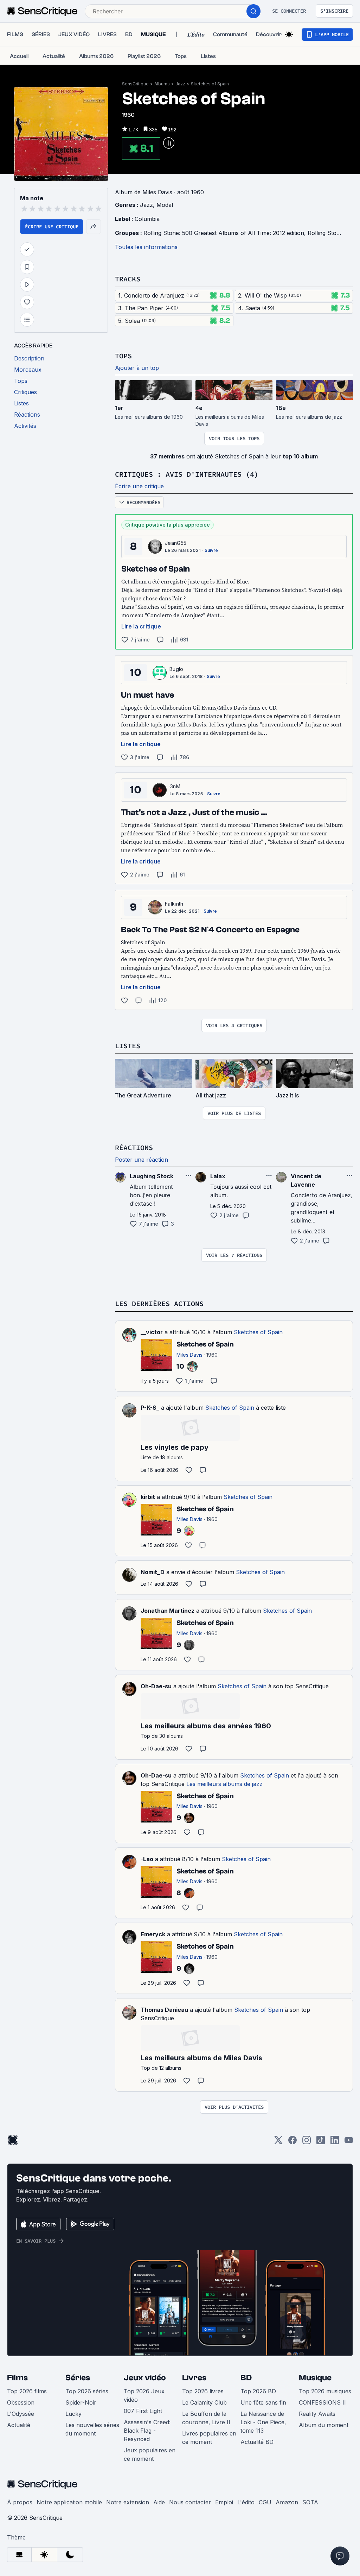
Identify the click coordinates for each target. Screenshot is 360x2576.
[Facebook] (292, 2142)
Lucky (73, 2414)
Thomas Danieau (164, 2010)
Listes (128, 1046)
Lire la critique (141, 626)
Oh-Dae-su (156, 1686)
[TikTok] (321, 2142)
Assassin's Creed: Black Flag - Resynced (147, 2431)
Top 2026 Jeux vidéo (144, 2395)
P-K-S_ (150, 1408)
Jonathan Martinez (168, 1611)
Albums (162, 84)
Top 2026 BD (258, 2391)
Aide (159, 2502)
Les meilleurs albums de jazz (224, 1784)
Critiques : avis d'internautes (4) (187, 474)
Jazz (180, 84)
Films (17, 2378)
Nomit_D (153, 1572)
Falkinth (174, 904)
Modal (165, 205)
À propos (20, 2502)
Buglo (176, 669)
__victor (152, 1332)
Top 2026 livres (203, 2391)
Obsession (21, 2402)
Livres (194, 2378)
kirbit (148, 1497)
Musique (315, 2378)
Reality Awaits (317, 2414)
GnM (175, 786)
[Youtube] (349, 2142)
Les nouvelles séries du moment (92, 2429)
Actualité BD (257, 2442)
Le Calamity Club (204, 2402)
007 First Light (143, 2411)
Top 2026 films (27, 2391)
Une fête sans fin (263, 2402)
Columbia (147, 219)
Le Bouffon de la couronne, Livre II (206, 2418)
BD (246, 2378)
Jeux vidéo (145, 2378)
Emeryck (153, 1934)
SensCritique (135, 84)
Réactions (134, 1147)
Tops (123, 356)
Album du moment (324, 2425)
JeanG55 (176, 543)
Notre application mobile (69, 2502)
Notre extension (128, 2502)
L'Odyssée (21, 2414)
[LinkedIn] (335, 2142)
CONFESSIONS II (322, 2402)
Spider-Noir (81, 2402)
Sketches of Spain (210, 84)
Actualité (19, 2425)
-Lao (147, 1859)
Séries (78, 2378)
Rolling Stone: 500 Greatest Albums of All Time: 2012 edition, (226, 233)
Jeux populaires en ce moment (150, 2454)
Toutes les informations (146, 247)
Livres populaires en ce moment (209, 2438)
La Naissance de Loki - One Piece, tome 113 (263, 2422)
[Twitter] (278, 2142)
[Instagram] (307, 2142)
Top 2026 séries (87, 2391)
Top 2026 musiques (325, 2391)
